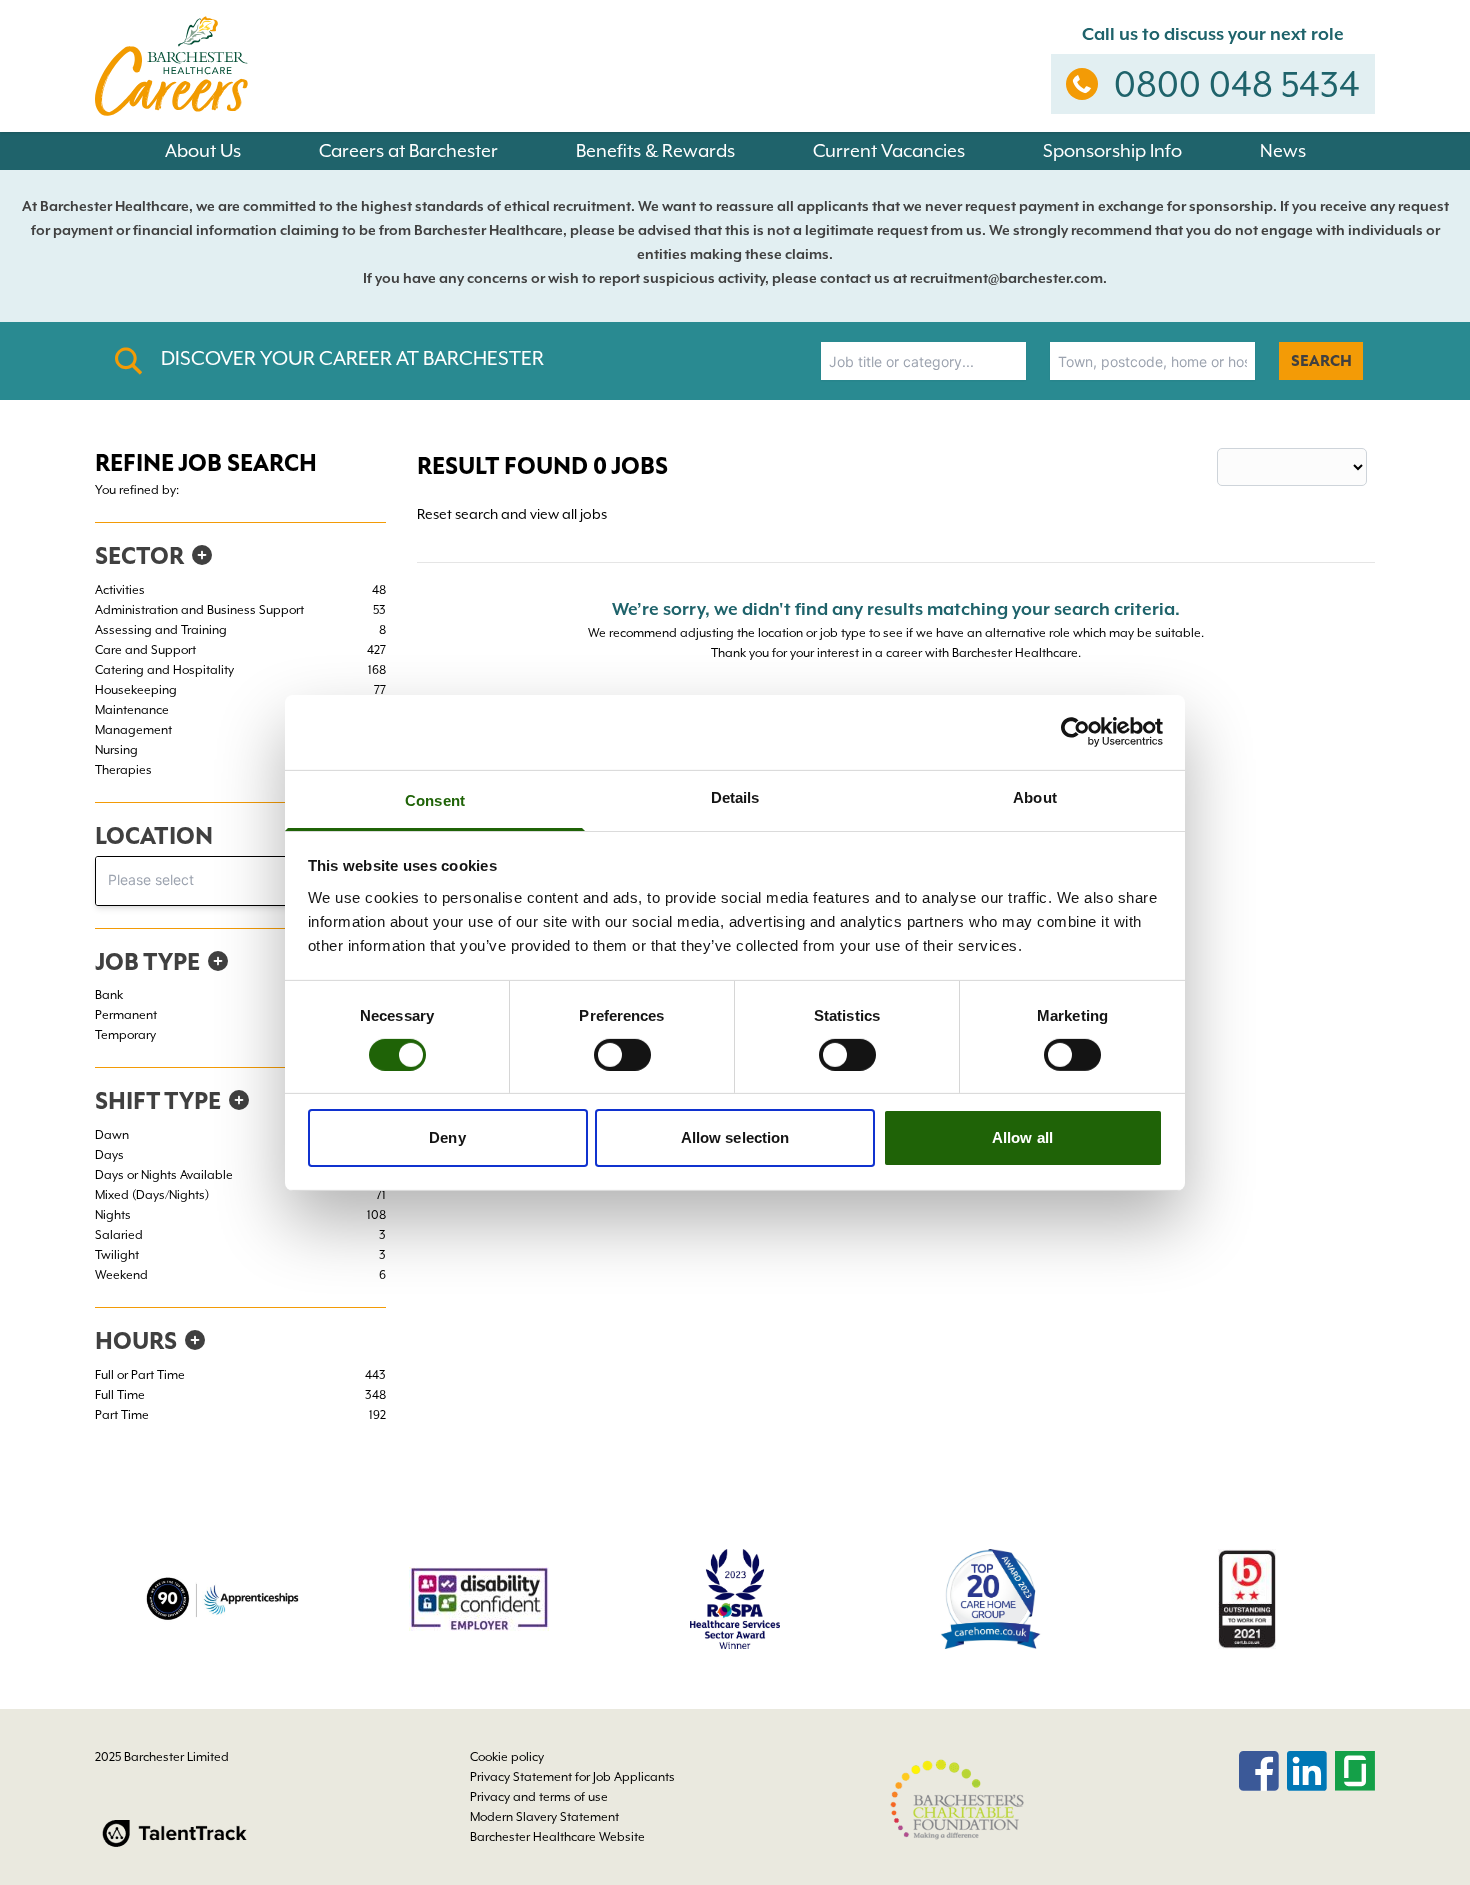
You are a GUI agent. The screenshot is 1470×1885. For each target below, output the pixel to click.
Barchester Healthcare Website (557, 1837)
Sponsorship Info (1112, 150)
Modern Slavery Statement (544, 1817)
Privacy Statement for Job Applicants (572, 1777)
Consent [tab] (435, 799)
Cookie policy (507, 1757)
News (1283, 150)
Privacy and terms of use (539, 1797)
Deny (447, 1137)
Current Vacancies (889, 150)
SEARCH (1321, 361)
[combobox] (923, 361)
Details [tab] (735, 796)
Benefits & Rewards (655, 150)
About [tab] (1035, 796)
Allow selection (735, 1137)
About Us (203, 150)
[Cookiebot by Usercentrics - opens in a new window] (1075, 732)
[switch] (622, 1055)
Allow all (1022, 1137)
